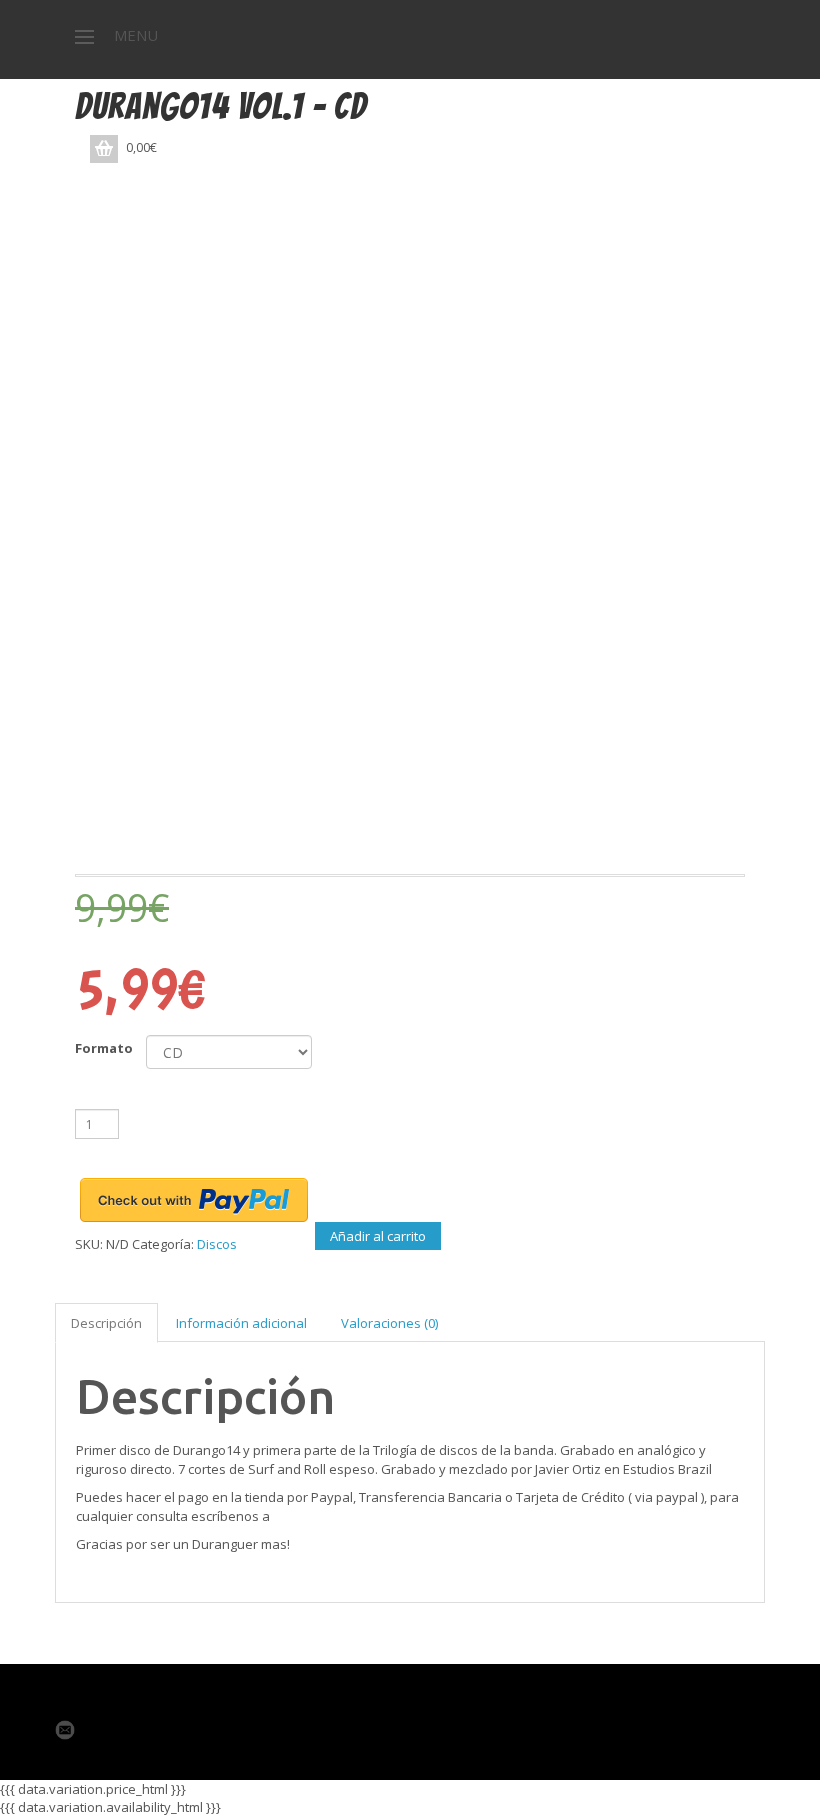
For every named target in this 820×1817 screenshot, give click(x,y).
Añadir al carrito (378, 1236)
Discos (217, 1244)
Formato (104, 1048)
